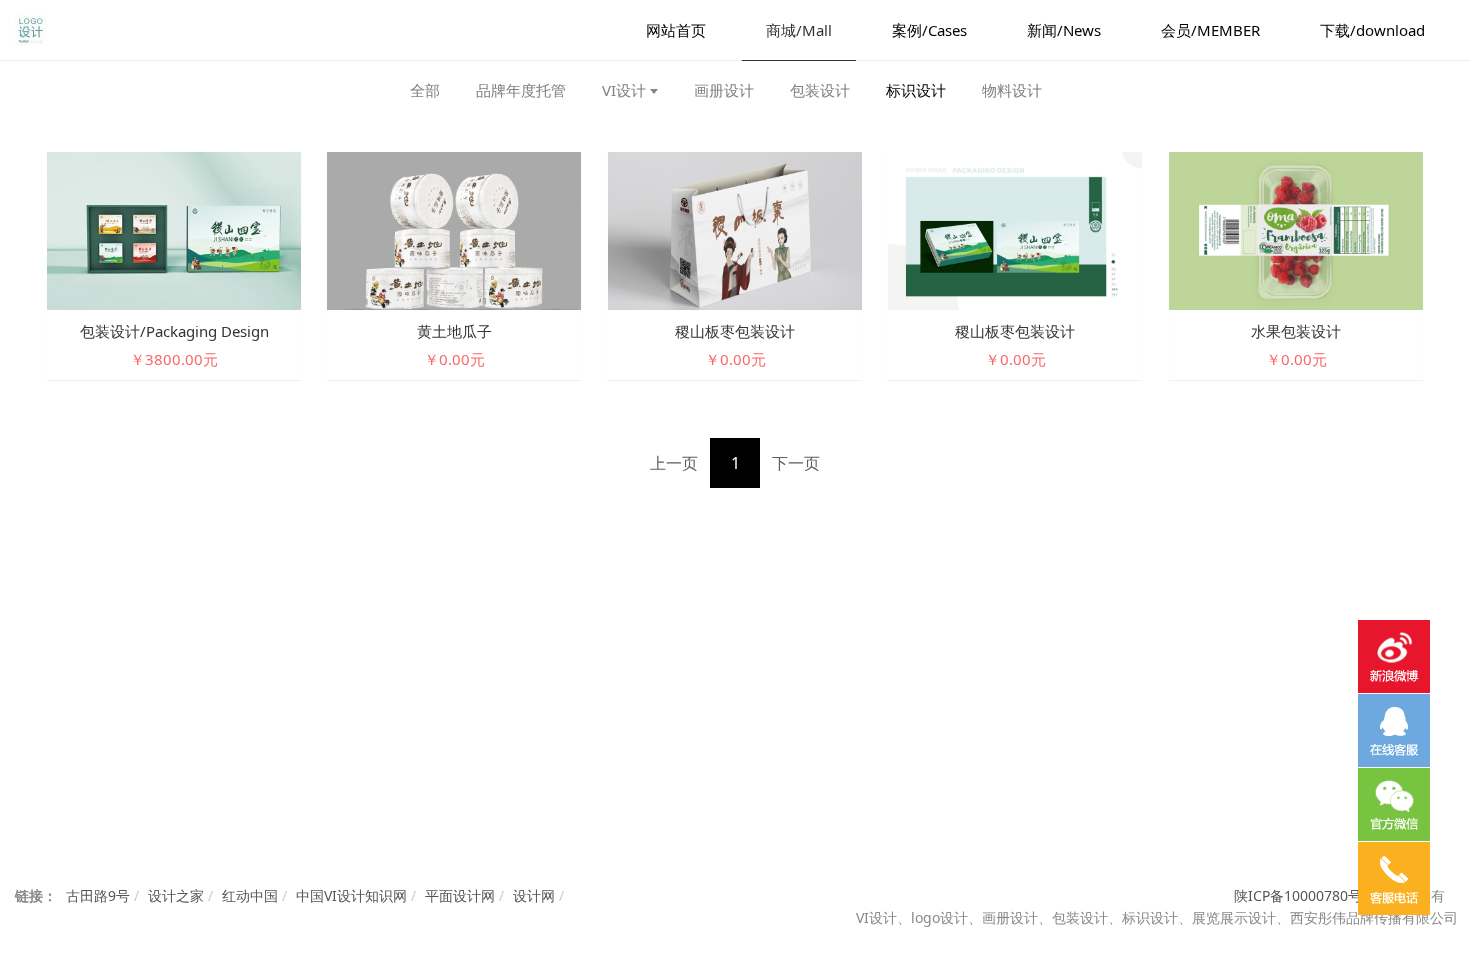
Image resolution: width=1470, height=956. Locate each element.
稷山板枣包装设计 (735, 331)
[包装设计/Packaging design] (174, 229)
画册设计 (724, 90)
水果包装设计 (1296, 331)
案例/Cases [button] (929, 30)
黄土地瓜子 (454, 331)
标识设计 (916, 90)
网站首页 (676, 30)
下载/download (1372, 30)
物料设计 (1012, 90)
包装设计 (820, 90)
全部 (425, 90)
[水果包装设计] (1296, 229)
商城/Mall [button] (799, 30)
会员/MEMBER (1210, 30)
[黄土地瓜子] (454, 229)
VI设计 (624, 90)
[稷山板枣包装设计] (735, 229)
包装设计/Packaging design (174, 331)
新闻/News (1064, 30)
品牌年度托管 (521, 90)
